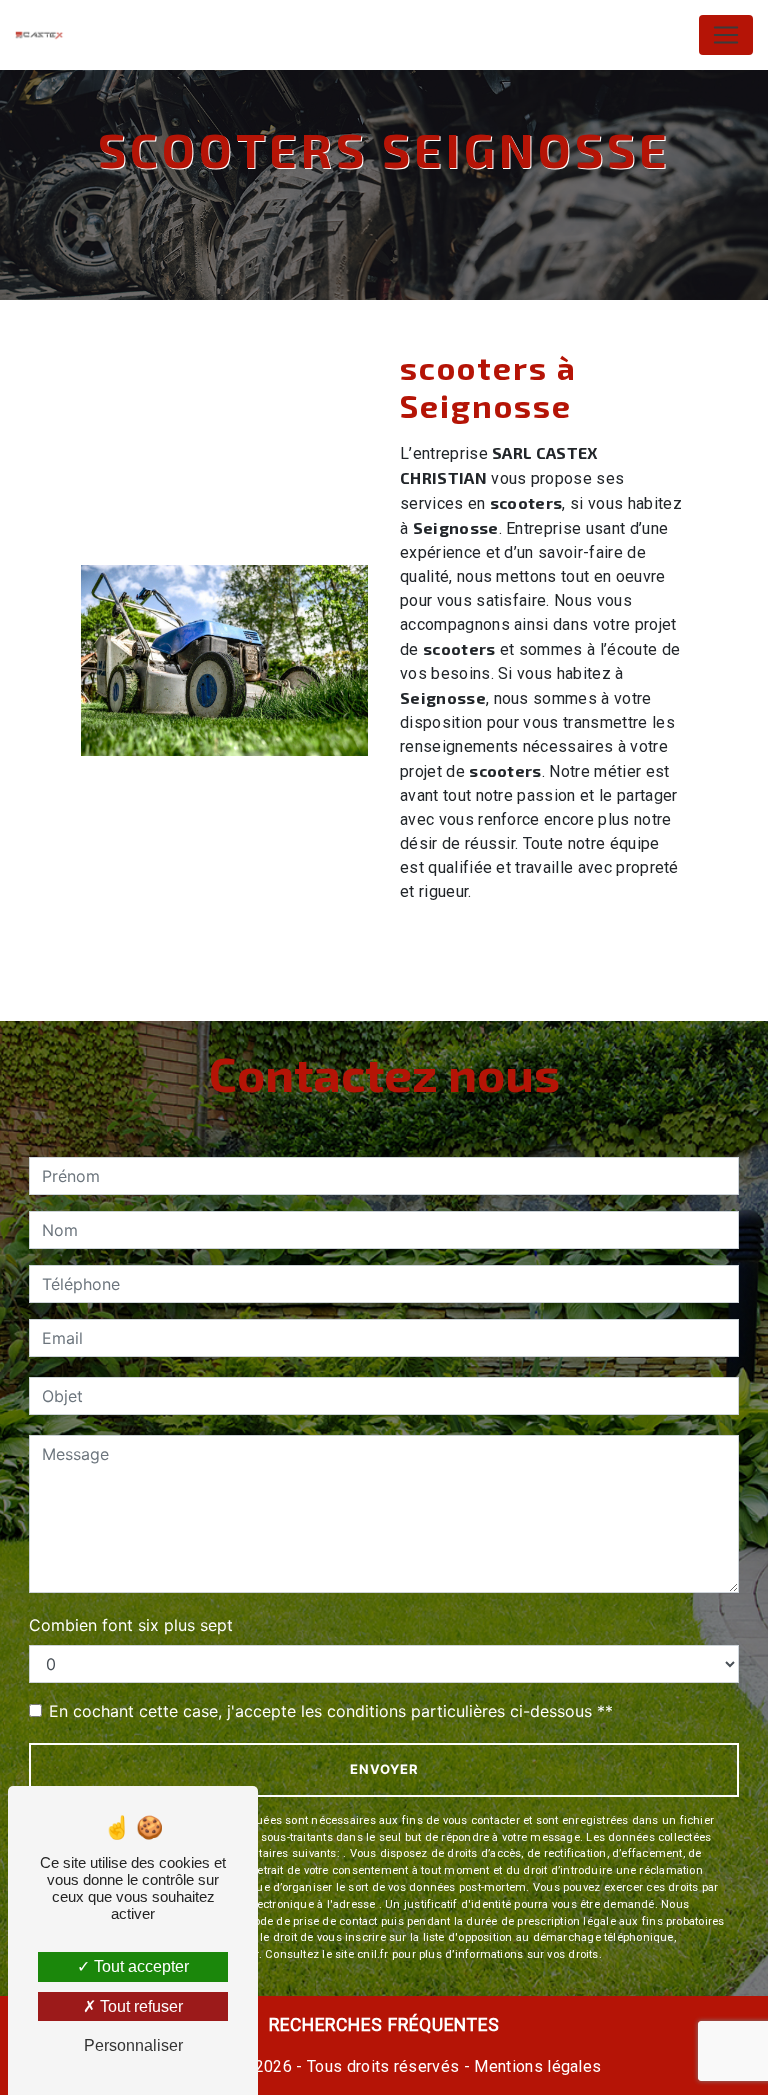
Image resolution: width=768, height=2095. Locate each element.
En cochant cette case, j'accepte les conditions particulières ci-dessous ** (331, 1711)
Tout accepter (139, 1966)
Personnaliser (133, 2045)
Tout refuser (139, 2006)
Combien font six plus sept (131, 1625)
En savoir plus (554, 946)
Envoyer (384, 1769)
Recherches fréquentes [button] (384, 2025)
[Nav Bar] (726, 35)
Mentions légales (535, 2066)
